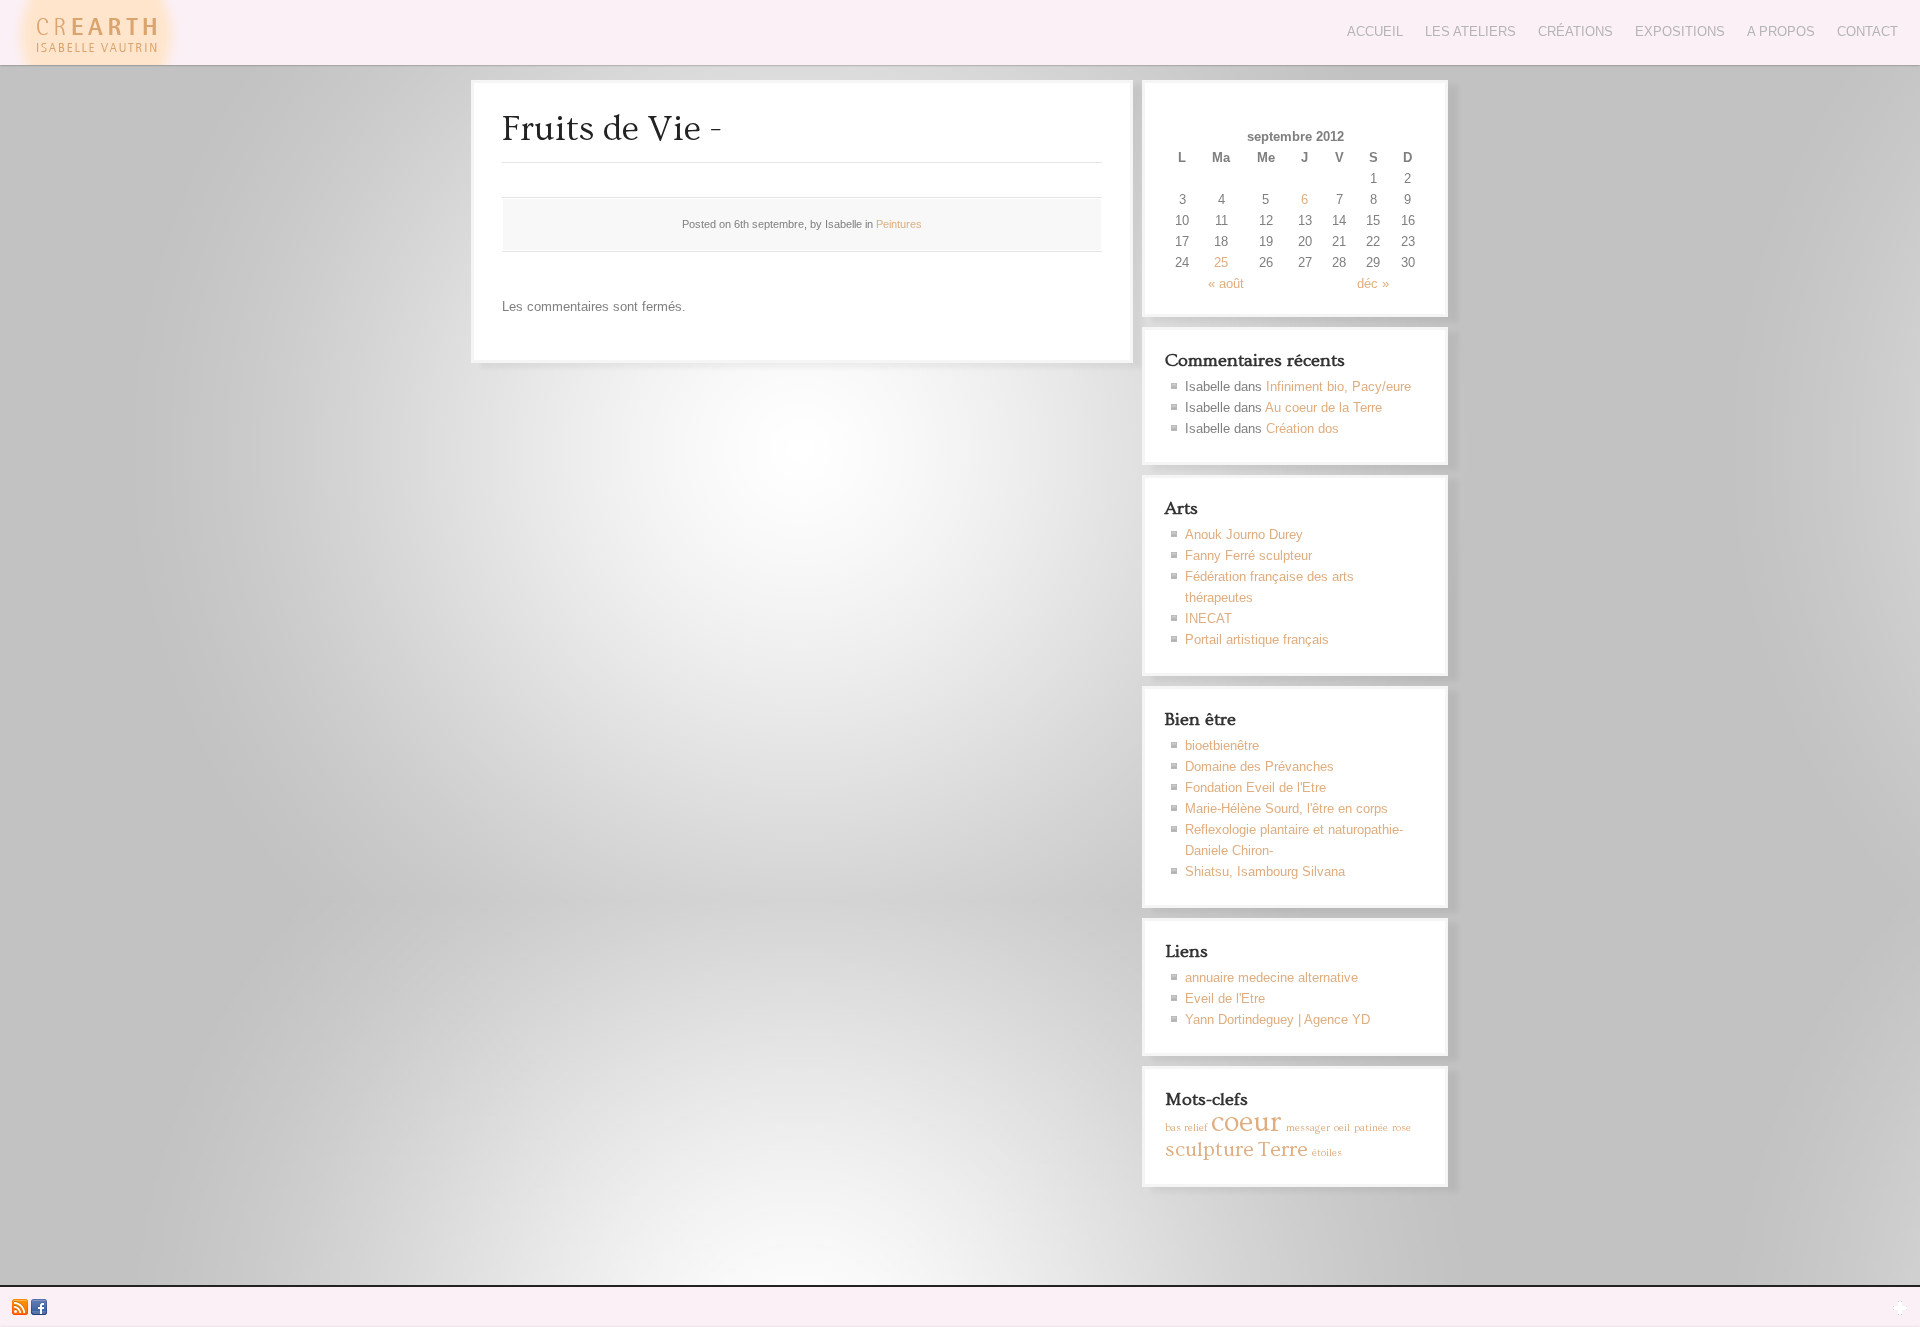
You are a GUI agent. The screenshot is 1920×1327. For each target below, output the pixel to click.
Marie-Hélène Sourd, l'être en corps (1286, 808)
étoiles (1327, 1153)
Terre (1283, 1149)
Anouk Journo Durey (1244, 534)
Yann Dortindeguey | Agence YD (1277, 1019)
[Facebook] (39, 1311)
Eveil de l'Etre (1225, 998)
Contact (1867, 31)
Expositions (1680, 31)
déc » (1373, 283)
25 (1221, 262)
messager (1308, 1128)
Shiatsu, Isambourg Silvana (1265, 871)
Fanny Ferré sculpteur (1248, 555)
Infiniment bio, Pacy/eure (1338, 386)
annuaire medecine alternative (1271, 977)
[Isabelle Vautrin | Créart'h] (95, 60)
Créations (1575, 31)
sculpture (1209, 1149)
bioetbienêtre (1222, 745)
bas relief (1186, 1128)
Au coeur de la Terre (1323, 407)
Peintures (899, 224)
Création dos (1302, 428)
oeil (1342, 1128)
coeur (1246, 1122)
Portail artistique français (1257, 639)
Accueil (1375, 31)
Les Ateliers (1470, 31)
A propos (1781, 31)
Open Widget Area (1900, 1307)
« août (1226, 283)
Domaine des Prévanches (1259, 766)
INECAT (1208, 618)
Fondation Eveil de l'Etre (1255, 787)
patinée (1371, 1128)
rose (1401, 1128)
